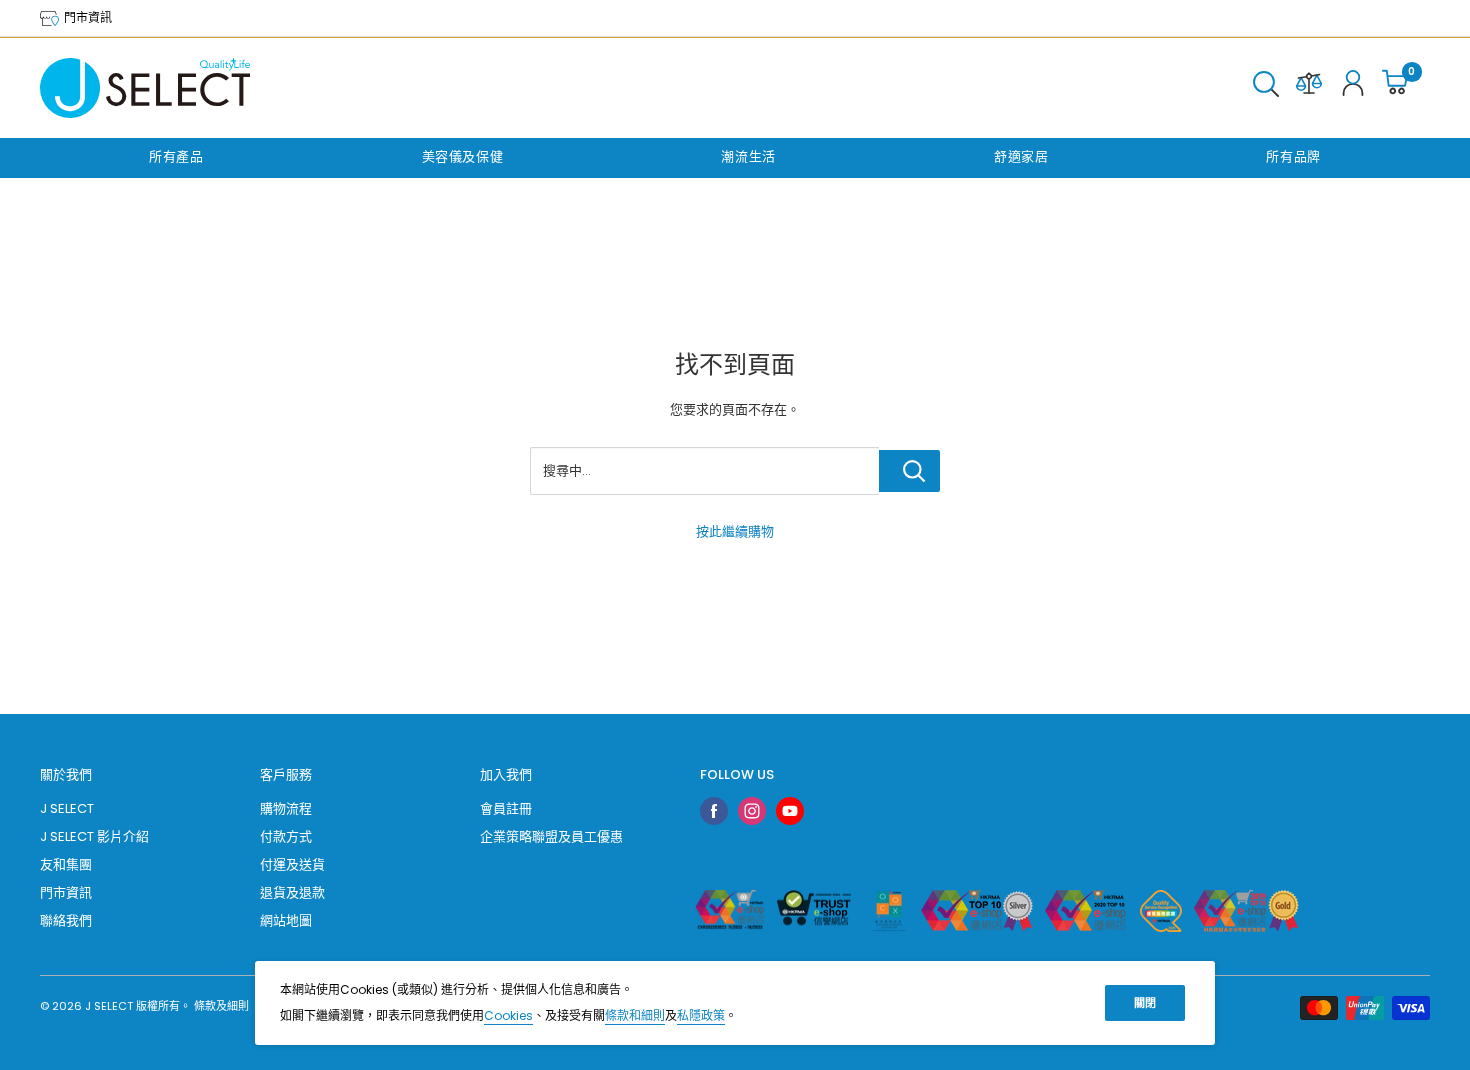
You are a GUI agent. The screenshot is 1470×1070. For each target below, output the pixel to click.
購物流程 (286, 808)
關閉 (1145, 1003)
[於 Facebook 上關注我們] (714, 811)
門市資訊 (86, 17)
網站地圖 (286, 920)
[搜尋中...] (909, 471)
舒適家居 (1021, 156)
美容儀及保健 (463, 156)
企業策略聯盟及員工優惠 (551, 836)
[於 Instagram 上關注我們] (752, 811)
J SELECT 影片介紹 (94, 836)
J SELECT (67, 808)
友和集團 (66, 864)
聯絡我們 (66, 920)
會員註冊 (506, 808)
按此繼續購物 (735, 531)
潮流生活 (748, 156)
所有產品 (176, 156)
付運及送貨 (292, 864)
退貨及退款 (292, 892)
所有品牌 (1293, 156)
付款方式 (286, 836)
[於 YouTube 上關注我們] (790, 811)
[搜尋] (1266, 88)
